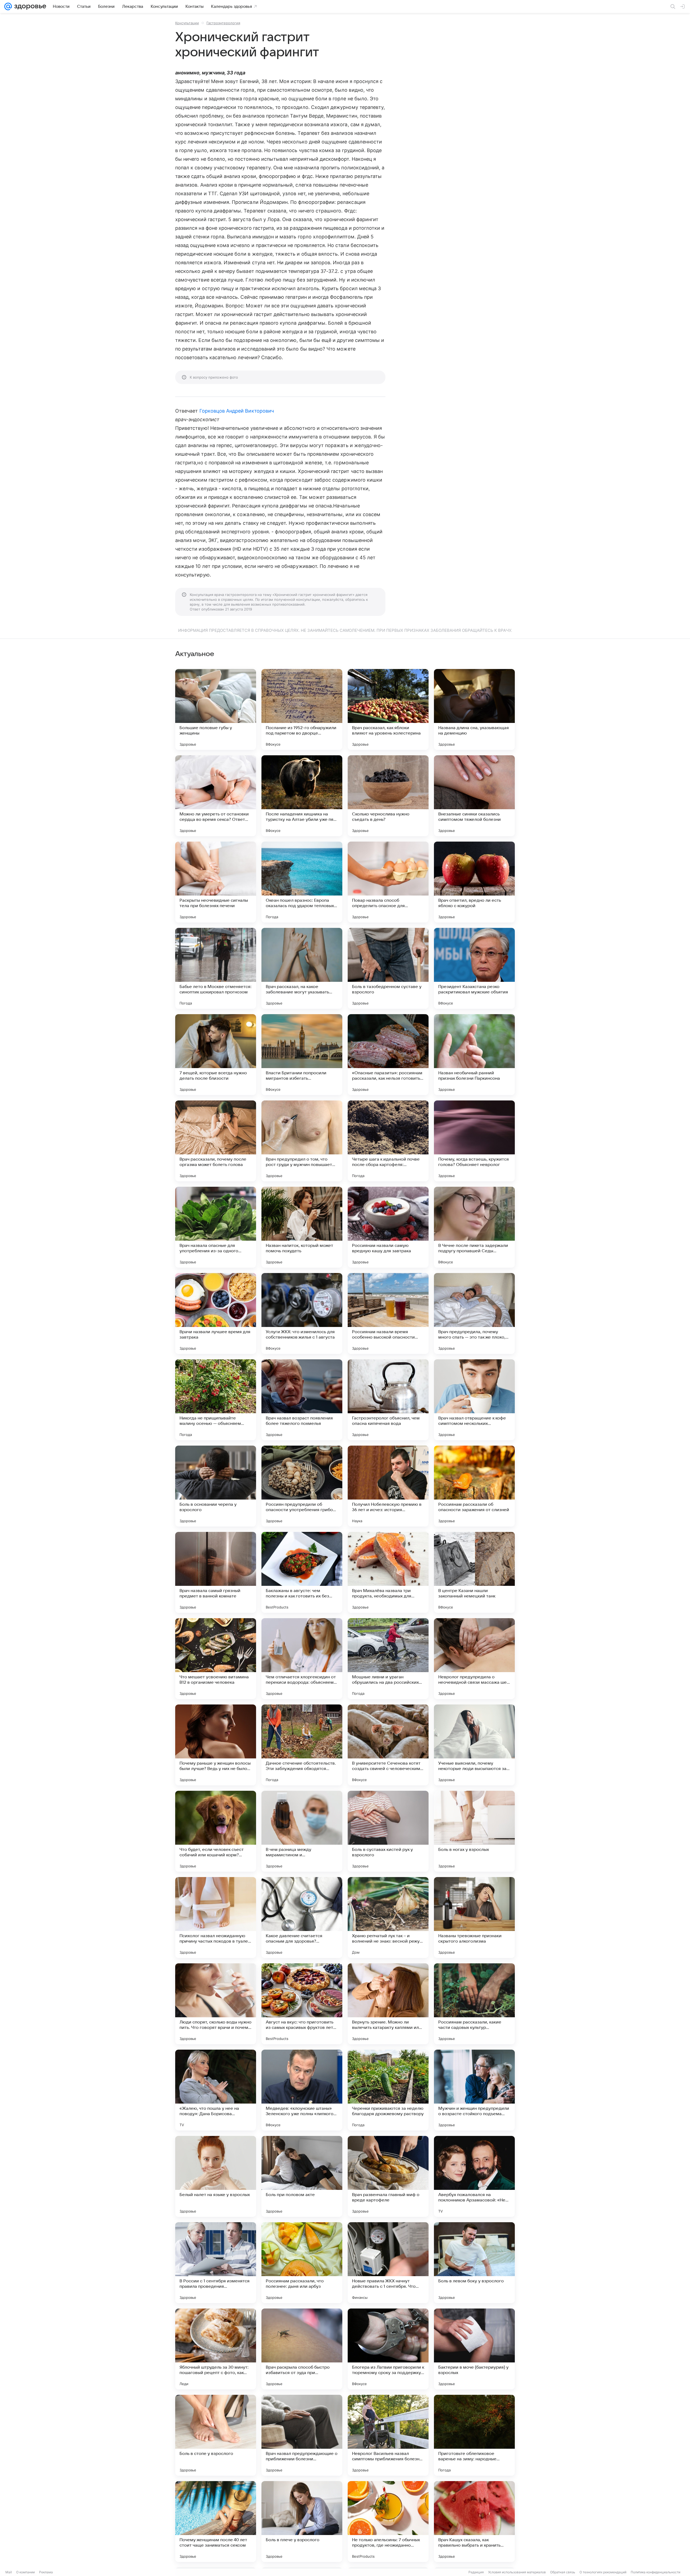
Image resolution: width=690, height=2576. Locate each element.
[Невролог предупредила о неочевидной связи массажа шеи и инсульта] (474, 1659)
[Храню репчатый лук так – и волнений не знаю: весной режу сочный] (388, 1918)
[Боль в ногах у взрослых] (474, 1831)
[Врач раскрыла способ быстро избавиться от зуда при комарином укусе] (302, 2349)
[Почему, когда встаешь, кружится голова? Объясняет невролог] (474, 1141)
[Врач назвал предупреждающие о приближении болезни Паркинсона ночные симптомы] (302, 2435)
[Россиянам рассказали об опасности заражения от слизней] (474, 1486)
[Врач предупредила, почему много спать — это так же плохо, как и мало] (474, 1313)
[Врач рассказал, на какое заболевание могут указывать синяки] (302, 968)
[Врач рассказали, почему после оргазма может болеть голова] (216, 1141)
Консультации (187, 23)
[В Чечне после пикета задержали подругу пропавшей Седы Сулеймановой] (474, 1227)
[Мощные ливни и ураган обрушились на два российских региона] (388, 1659)
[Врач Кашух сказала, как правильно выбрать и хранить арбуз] (474, 2522)
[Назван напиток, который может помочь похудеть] (302, 1227)
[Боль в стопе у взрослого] (216, 2435)
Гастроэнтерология (223, 23)
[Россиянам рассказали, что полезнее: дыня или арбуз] (302, 2263)
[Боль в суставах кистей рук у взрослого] (388, 1831)
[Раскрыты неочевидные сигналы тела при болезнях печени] (216, 882)
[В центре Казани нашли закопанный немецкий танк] (474, 1572)
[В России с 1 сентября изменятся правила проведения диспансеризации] (216, 2263)
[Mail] (8, 6)
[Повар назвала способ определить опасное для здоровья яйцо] (388, 882)
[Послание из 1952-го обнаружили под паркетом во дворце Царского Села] (302, 709)
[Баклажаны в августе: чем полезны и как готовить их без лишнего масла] (302, 1572)
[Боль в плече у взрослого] (302, 2522)
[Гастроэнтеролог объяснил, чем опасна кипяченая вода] (388, 1400)
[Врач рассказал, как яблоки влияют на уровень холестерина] (388, 709)
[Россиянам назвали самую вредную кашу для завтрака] (388, 1227)
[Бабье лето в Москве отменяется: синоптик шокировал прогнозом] (216, 968)
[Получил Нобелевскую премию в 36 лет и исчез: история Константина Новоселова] (388, 1486)
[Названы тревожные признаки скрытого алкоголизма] (474, 1918)
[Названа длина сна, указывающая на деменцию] (474, 709)
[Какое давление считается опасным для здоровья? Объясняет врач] (302, 1918)
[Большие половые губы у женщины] (216, 709)
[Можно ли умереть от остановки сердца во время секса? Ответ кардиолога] (216, 796)
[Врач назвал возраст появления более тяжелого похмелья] (302, 1400)
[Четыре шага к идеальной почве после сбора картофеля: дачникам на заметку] (388, 1141)
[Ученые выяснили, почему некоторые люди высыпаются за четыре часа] (474, 1745)
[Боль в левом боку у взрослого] (474, 2263)
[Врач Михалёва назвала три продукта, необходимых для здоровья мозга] (388, 1572)
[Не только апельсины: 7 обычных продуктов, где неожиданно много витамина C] (388, 2522)
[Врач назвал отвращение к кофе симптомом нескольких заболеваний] (474, 1400)
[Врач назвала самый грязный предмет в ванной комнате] (216, 1572)
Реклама (46, 2572)
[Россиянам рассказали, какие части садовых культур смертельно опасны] (474, 2004)
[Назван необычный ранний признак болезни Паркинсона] (474, 1055)
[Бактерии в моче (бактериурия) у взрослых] (474, 2349)
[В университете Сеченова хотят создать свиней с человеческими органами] (388, 1745)
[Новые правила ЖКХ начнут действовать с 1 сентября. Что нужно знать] (388, 2263)
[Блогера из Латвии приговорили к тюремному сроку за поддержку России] (388, 2349)
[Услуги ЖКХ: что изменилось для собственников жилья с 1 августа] (302, 1313)
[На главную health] (29, 6)
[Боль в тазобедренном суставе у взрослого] (388, 968)
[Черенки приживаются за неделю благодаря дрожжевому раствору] (388, 2090)
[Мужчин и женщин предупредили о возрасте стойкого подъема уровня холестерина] (474, 2090)
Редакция (476, 2572)
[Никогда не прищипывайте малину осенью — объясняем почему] (216, 1400)
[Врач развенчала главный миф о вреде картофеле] (388, 2176)
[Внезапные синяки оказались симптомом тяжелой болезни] (474, 796)
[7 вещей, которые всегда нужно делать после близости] (216, 1055)
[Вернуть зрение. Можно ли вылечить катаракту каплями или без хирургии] (388, 2004)
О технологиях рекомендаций (603, 2572)
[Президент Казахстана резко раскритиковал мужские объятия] (474, 968)
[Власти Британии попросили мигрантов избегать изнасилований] (302, 1055)
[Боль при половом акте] (302, 2176)
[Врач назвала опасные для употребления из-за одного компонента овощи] (216, 1227)
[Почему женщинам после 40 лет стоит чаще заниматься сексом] (216, 2522)
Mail (9, 2572)
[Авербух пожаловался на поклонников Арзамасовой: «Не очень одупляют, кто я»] (474, 2176)
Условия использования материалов (517, 2572)
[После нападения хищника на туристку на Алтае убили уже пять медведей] (302, 796)
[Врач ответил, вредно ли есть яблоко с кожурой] (474, 882)
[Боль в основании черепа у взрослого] (216, 1486)
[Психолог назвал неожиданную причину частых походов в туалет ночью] (216, 1918)
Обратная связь (563, 2572)
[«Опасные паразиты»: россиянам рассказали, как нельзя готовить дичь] (388, 1055)
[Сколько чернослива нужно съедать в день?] (388, 796)
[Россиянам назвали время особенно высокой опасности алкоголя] (388, 1313)
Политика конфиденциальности (655, 2572)
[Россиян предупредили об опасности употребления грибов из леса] (302, 1486)
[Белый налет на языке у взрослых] (216, 2176)
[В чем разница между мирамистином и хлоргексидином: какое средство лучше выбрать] (302, 1831)
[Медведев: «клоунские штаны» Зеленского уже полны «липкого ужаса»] (302, 2090)
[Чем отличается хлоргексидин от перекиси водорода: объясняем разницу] (302, 1659)
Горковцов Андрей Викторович (237, 411)
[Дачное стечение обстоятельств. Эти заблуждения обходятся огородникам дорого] (302, 1745)
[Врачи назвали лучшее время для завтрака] (216, 1313)
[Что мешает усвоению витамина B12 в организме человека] (216, 1659)
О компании (25, 2572)
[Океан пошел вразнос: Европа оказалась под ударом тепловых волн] (302, 882)
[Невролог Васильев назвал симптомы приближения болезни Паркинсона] (388, 2435)
